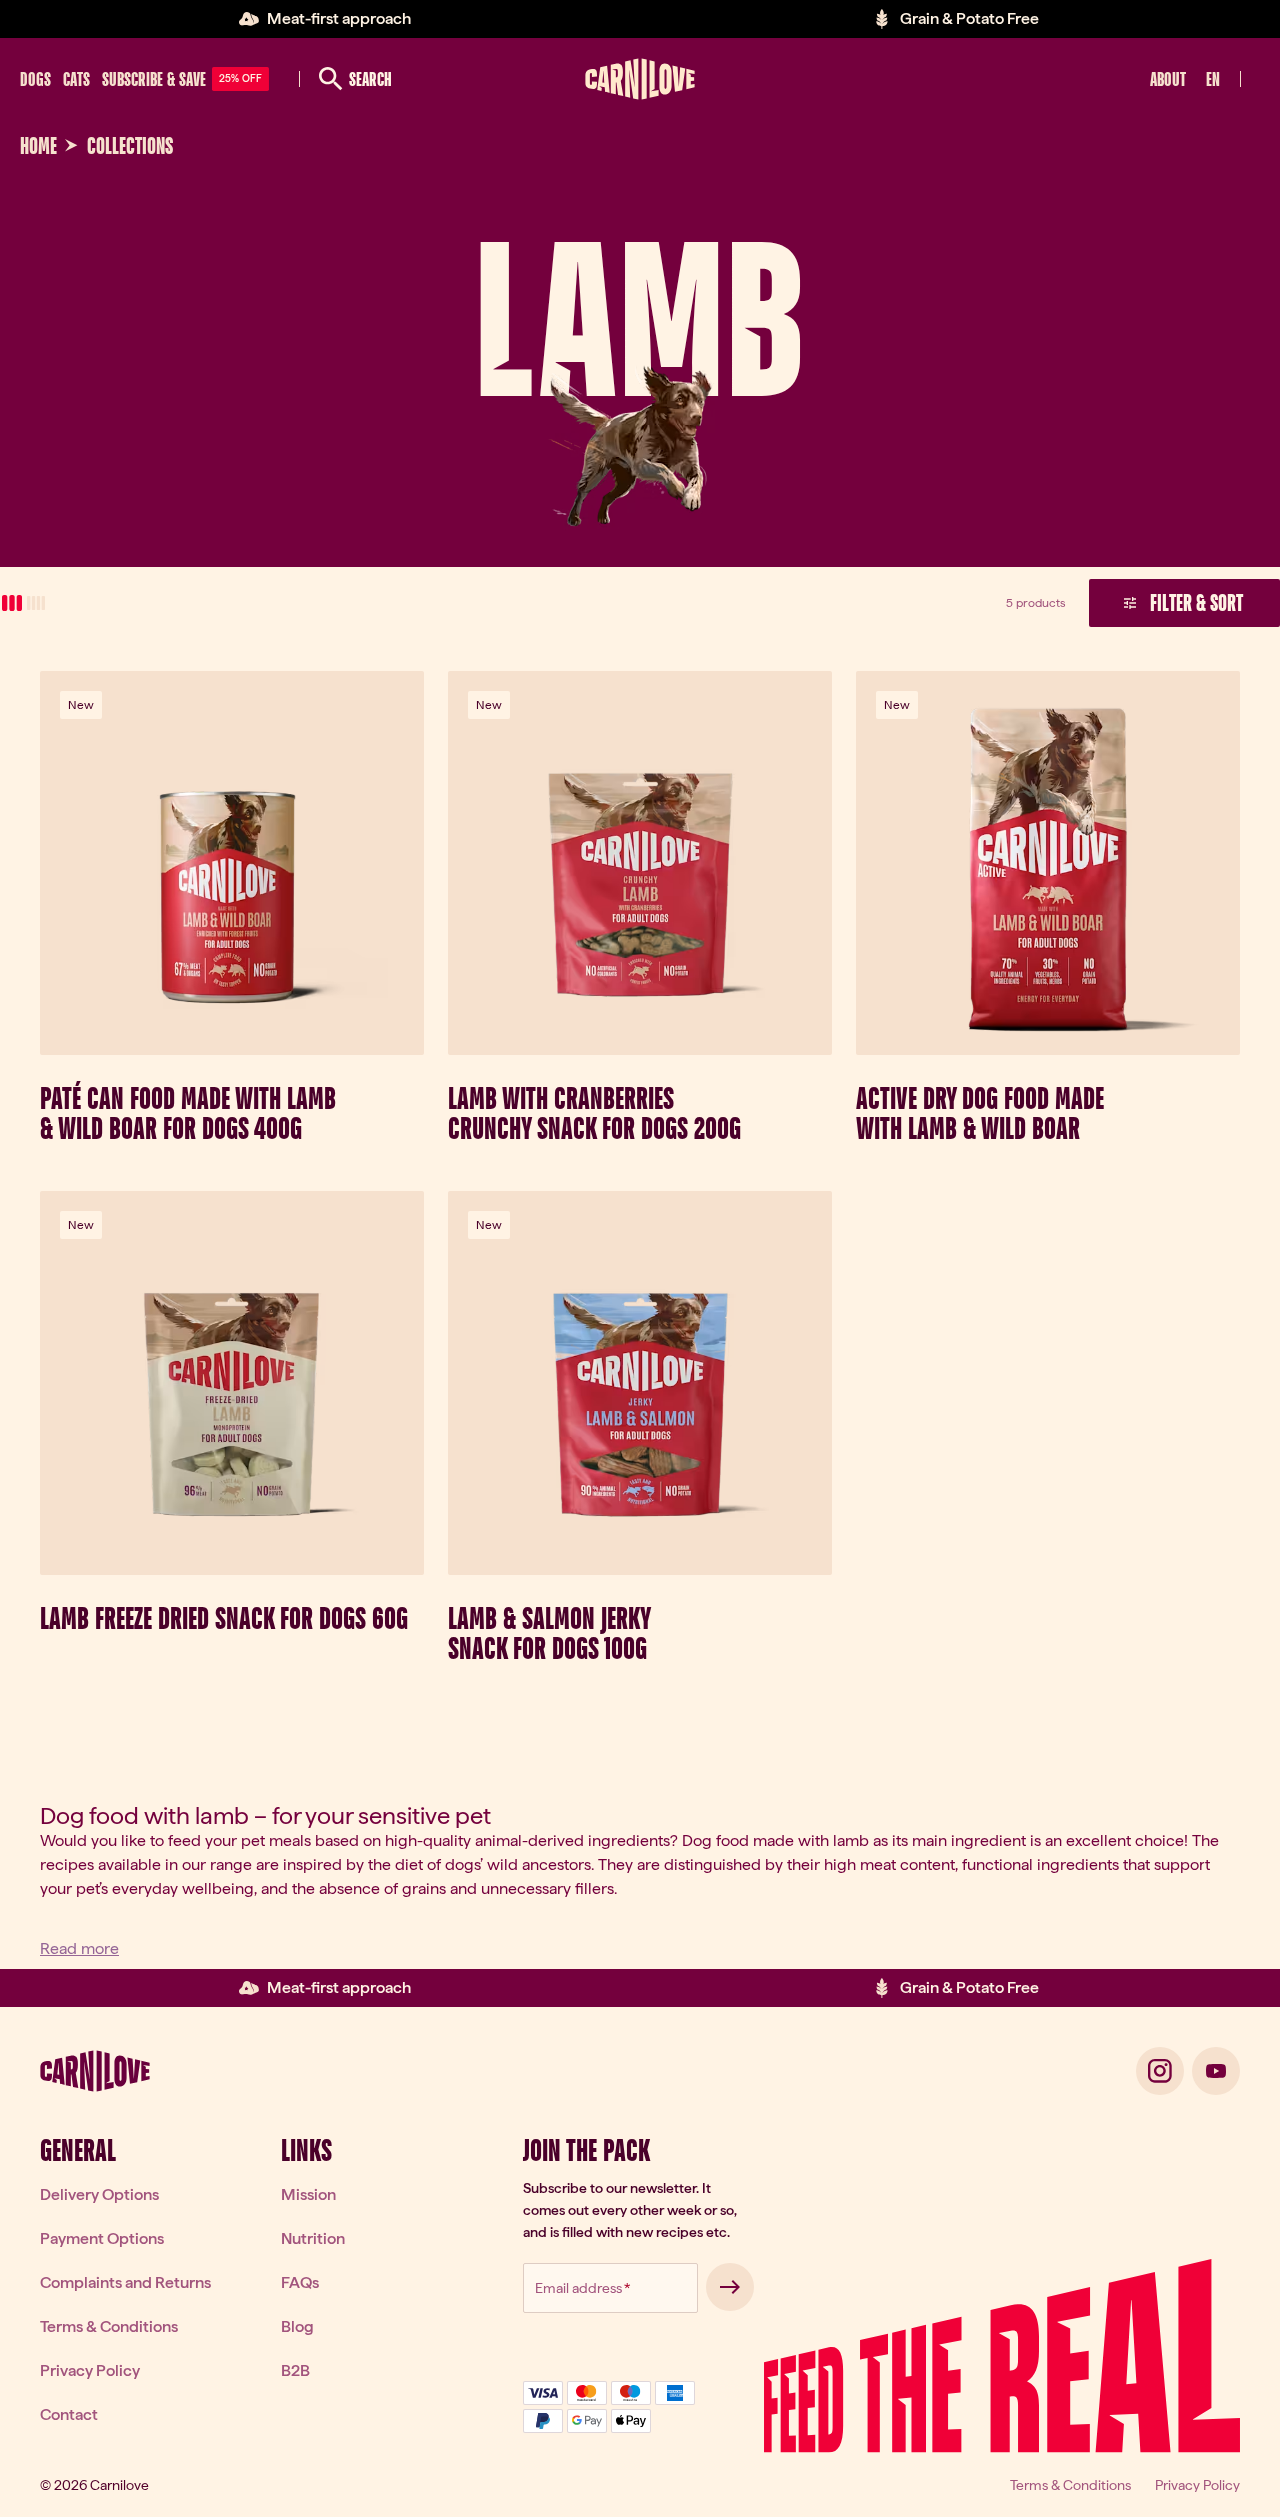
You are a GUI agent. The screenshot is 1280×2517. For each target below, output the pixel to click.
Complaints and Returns (125, 2282)
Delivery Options (99, 2194)
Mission (308, 2194)
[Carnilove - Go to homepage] (640, 79)
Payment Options (102, 2238)
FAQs (300, 2282)
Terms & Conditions (109, 2326)
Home (38, 146)
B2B (295, 2370)
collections (130, 146)
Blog (297, 2326)
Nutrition (313, 2238)
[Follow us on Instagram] (1160, 2071)
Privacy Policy (90, 2370)
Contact (69, 2414)
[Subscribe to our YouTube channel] (1216, 2071)
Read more (79, 1948)
